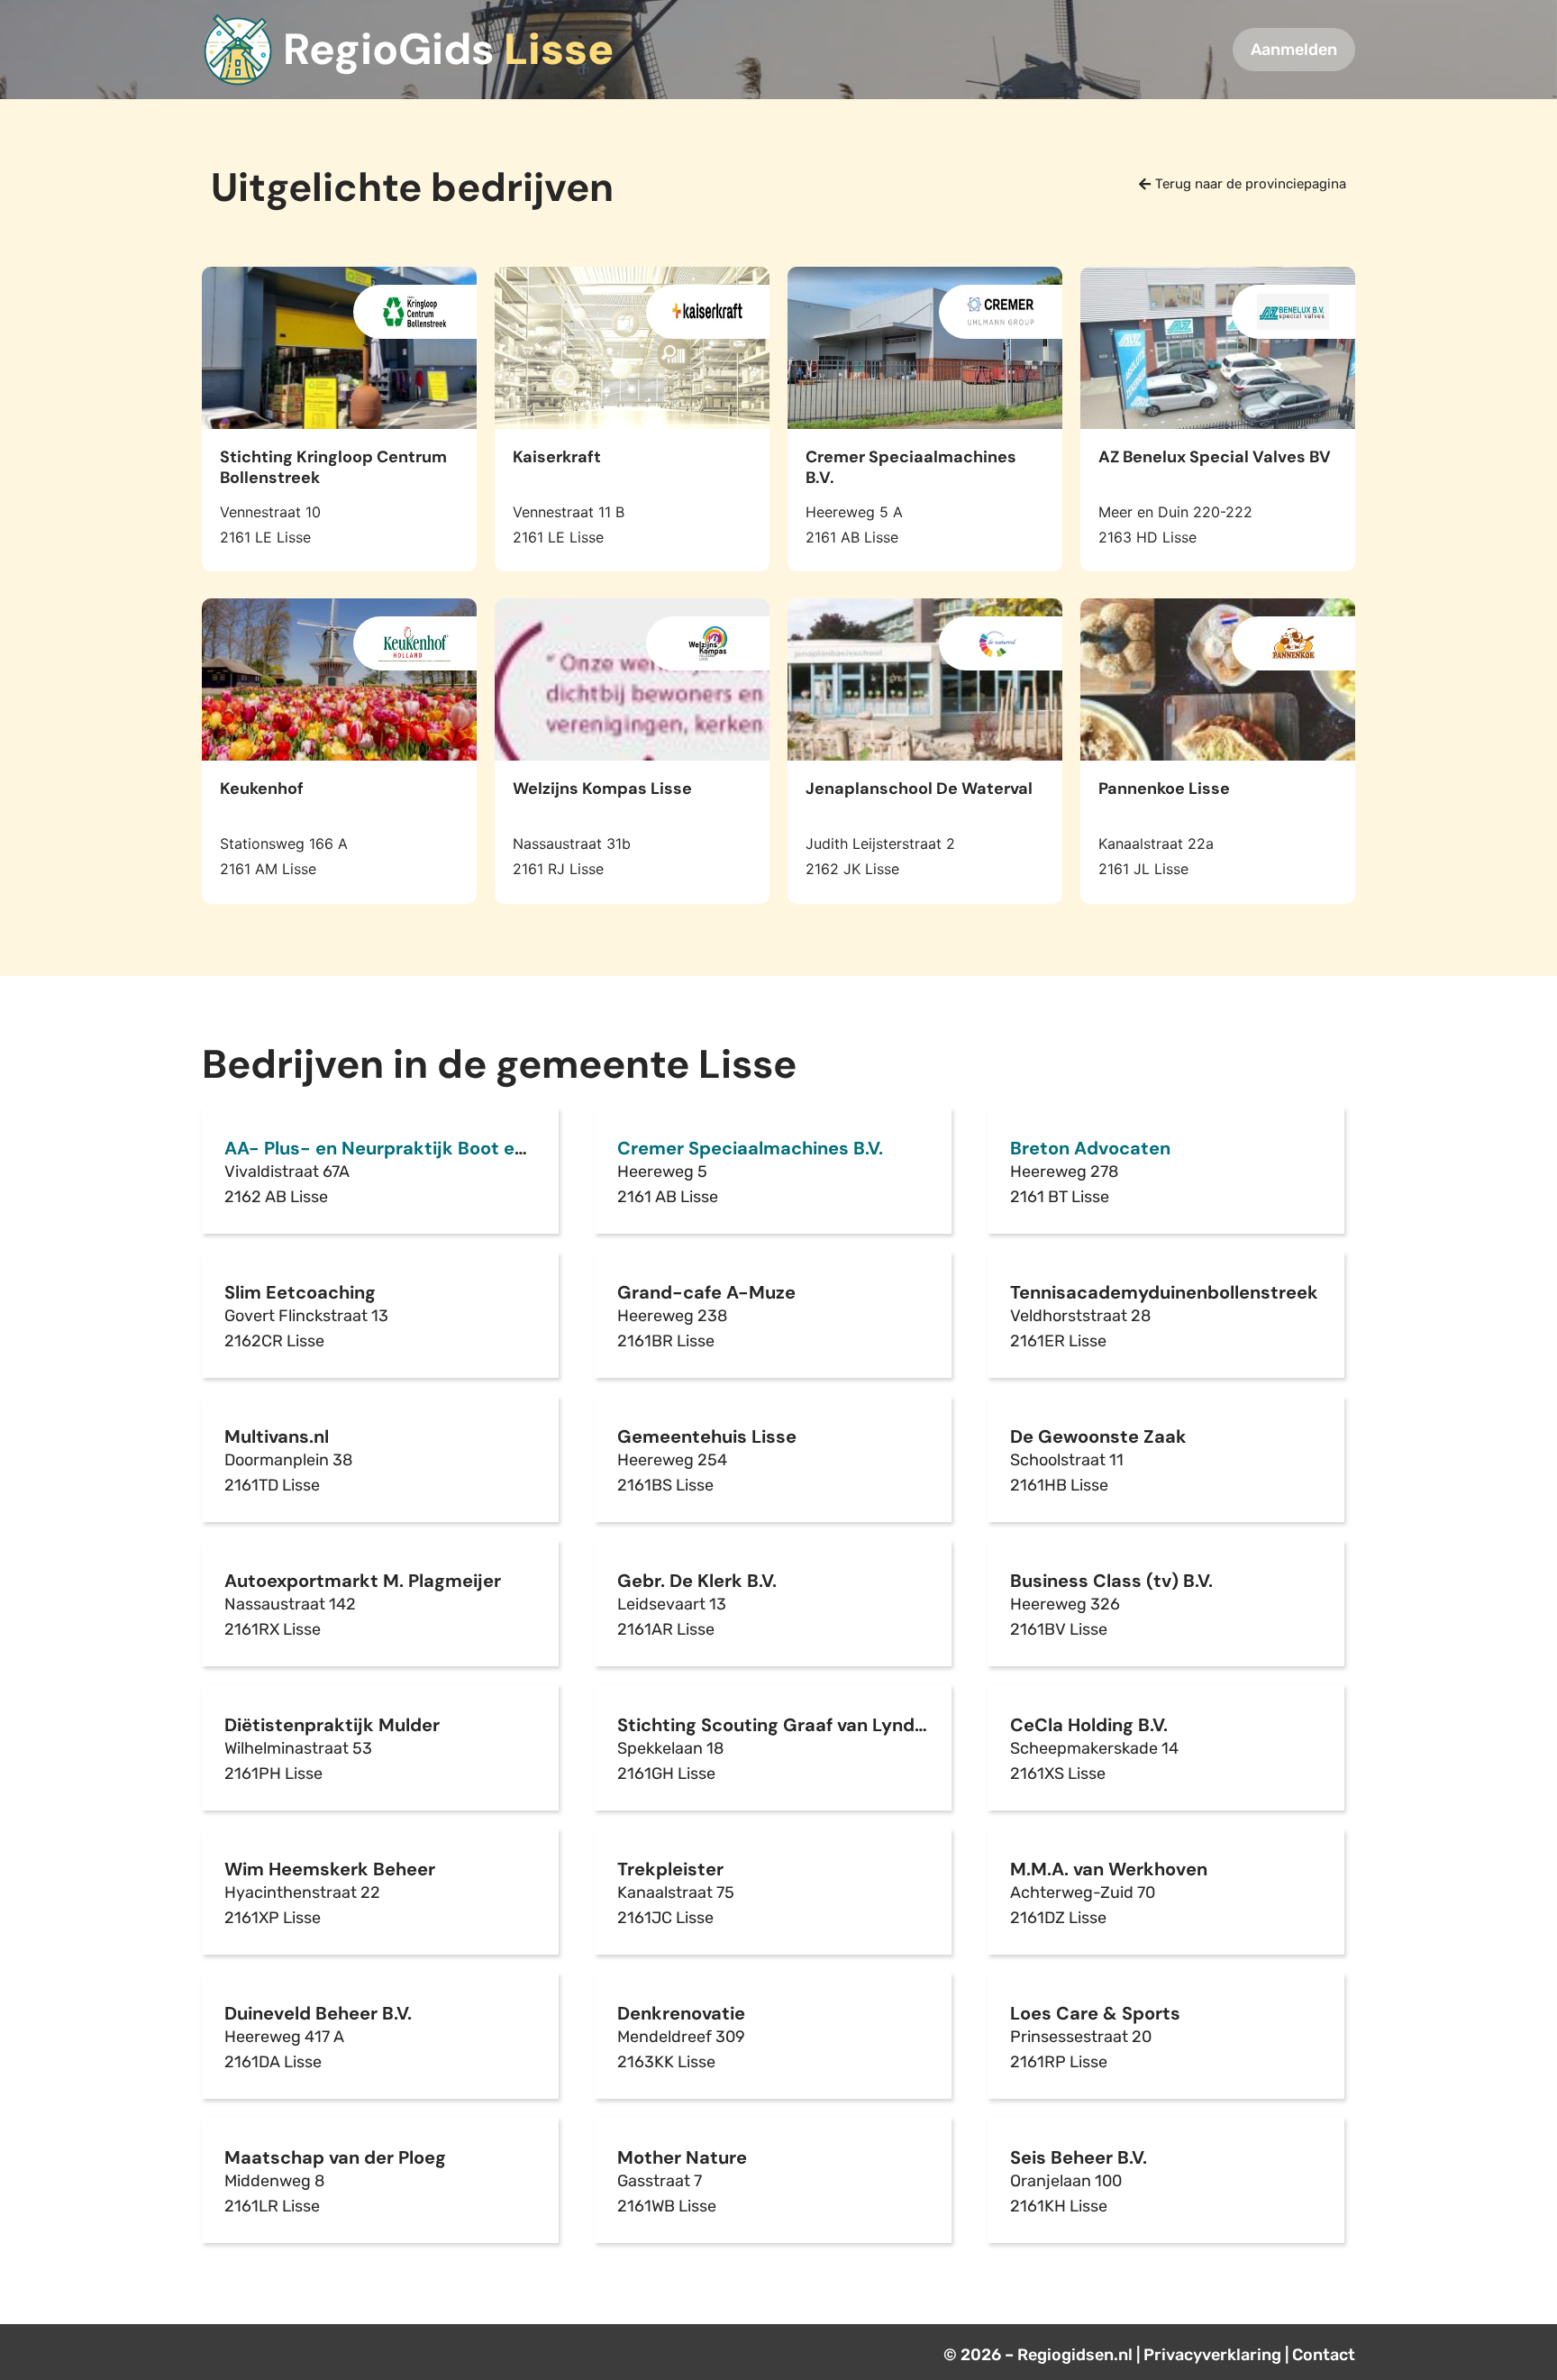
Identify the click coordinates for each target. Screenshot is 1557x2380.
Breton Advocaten (1090, 1148)
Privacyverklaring (1212, 2355)
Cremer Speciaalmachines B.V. (750, 1148)
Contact (1324, 2355)
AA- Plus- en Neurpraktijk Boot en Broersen (417, 1148)
